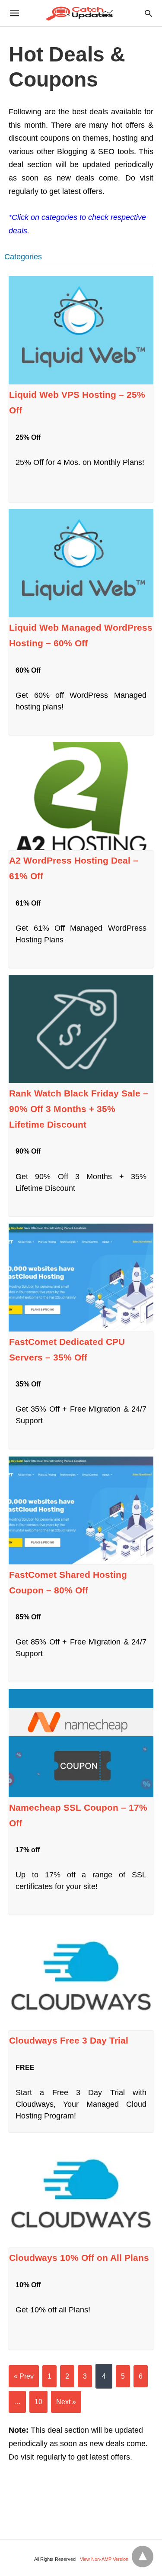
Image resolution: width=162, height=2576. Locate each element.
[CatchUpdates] (80, 13)
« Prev (24, 2376)
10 (38, 2402)
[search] (148, 13)
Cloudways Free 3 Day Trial (69, 2040)
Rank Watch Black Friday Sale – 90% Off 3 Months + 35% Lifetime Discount (79, 1109)
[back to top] (143, 2557)
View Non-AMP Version (104, 2559)
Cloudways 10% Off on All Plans (79, 2258)
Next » (66, 2402)
